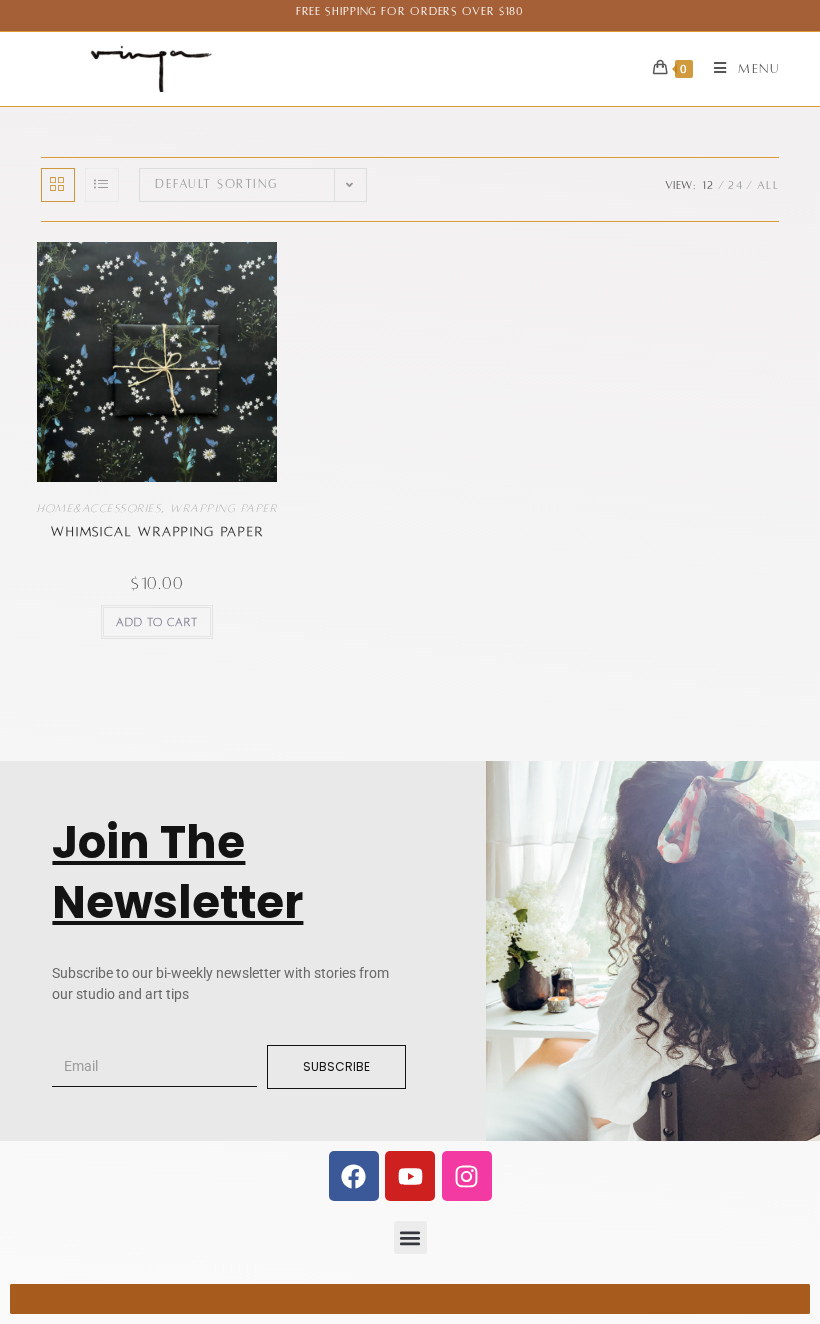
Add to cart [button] (157, 622)
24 (735, 185)
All (768, 185)
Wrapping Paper (223, 508)
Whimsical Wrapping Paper (157, 532)
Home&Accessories (99, 508)
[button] (410, 1237)
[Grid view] (58, 185)
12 (708, 185)
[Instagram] (467, 1176)
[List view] (102, 185)
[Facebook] (354, 1176)
